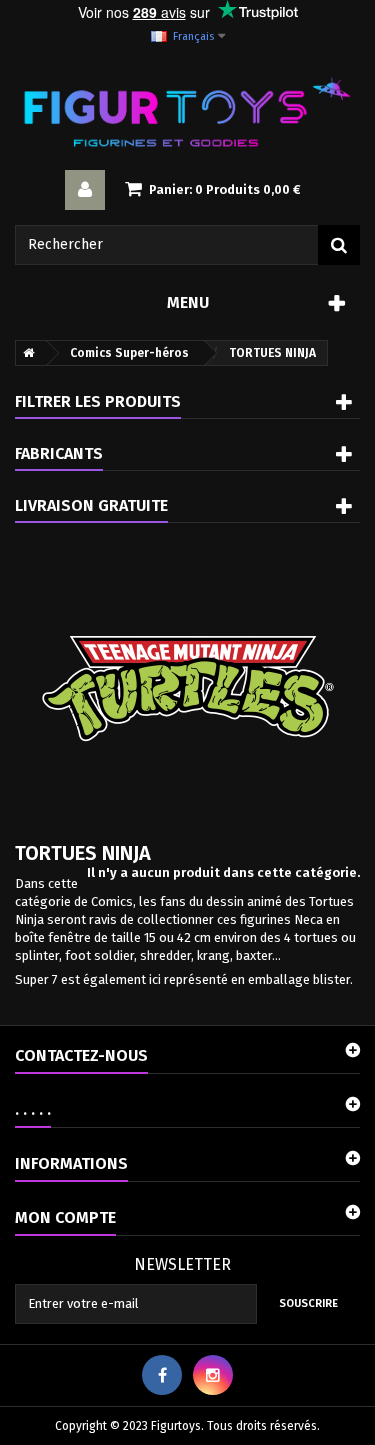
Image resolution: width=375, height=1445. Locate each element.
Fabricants (59, 453)
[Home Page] (25, 353)
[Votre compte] (85, 190)
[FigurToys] (187, 112)
